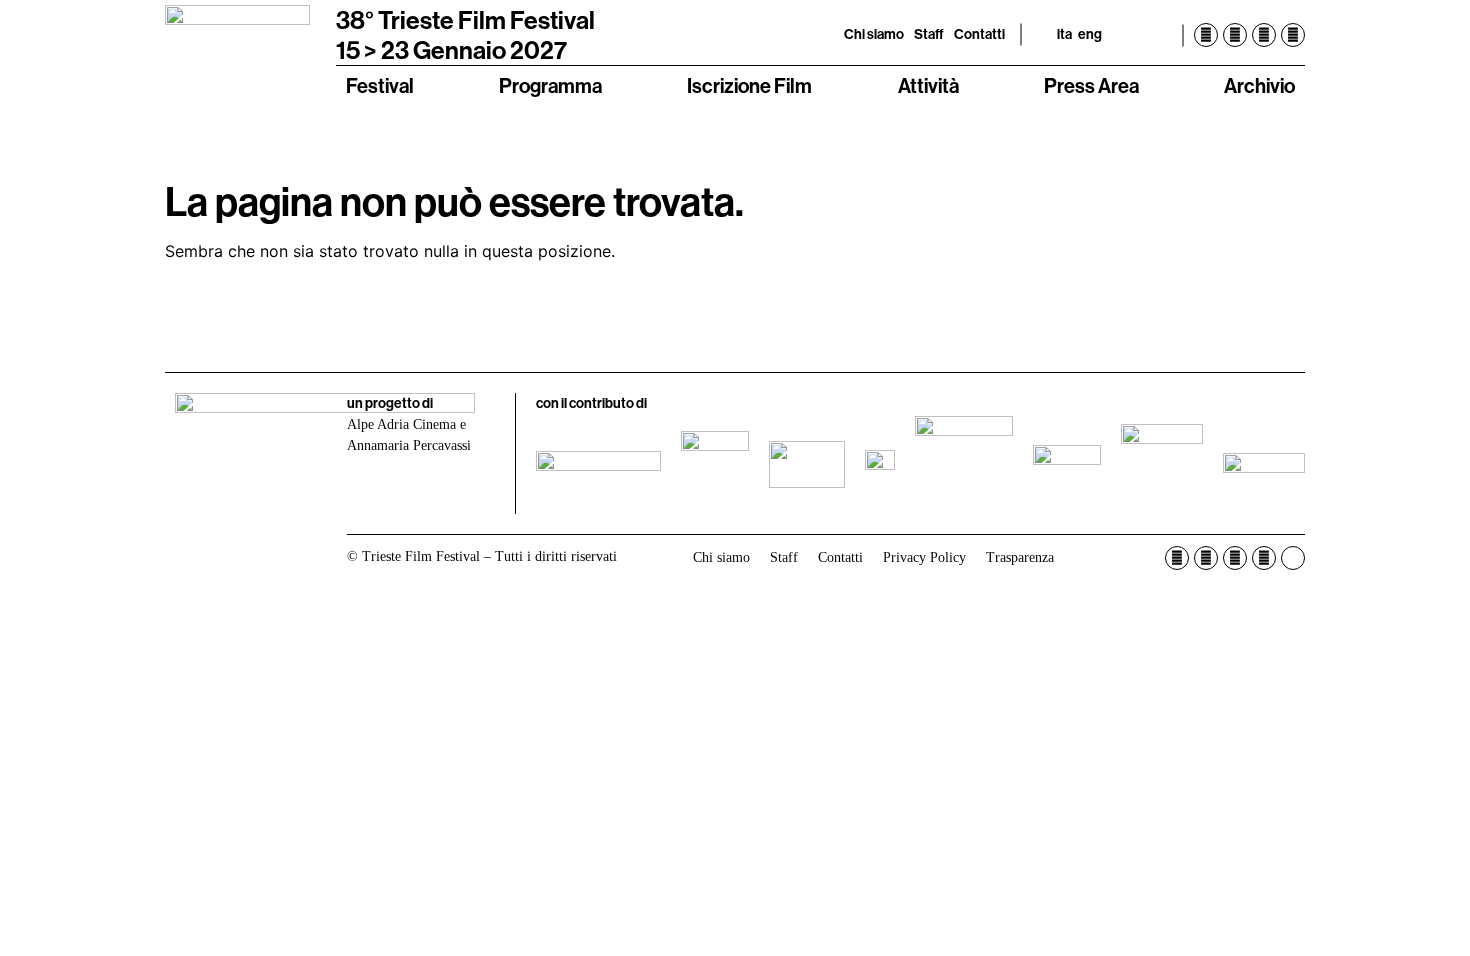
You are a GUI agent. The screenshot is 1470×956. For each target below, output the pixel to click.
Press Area (1091, 85)
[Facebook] (1206, 35)
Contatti (979, 34)
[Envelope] (1293, 558)
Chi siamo (874, 34)
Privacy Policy (924, 557)
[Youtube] (1264, 35)
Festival (380, 85)
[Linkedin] (1293, 35)
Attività (928, 85)
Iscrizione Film (749, 85)
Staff (929, 34)
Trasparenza (1020, 557)
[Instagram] (1235, 35)
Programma (550, 85)
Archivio (1259, 85)
